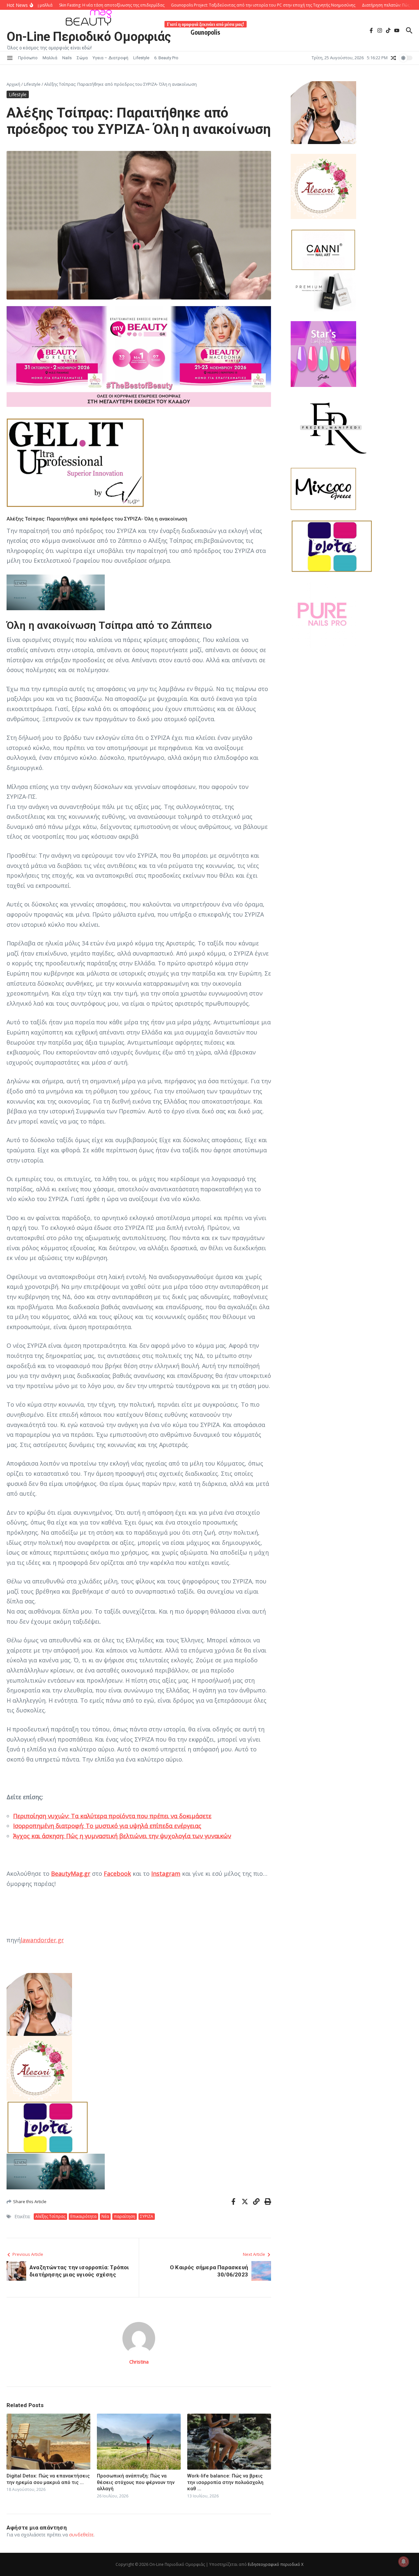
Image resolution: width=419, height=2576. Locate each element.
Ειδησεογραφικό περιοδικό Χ (276, 2564)
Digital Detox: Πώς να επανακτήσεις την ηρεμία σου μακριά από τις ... (48, 2479)
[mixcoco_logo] (352, 489)
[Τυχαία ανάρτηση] (393, 58)
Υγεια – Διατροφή (110, 58)
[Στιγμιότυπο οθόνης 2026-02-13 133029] (139, 592)
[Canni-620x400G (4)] (323, 250)
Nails (67, 58)
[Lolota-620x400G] (139, 2127)
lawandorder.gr (42, 1940)
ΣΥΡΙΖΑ (147, 2216)
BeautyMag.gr (71, 1873)
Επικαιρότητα (83, 2216)
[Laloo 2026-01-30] (139, 2004)
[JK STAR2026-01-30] (352, 354)
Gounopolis (205, 31)
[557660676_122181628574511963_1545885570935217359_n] (352, 615)
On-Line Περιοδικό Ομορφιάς (89, 37)
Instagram (166, 1873)
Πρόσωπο (28, 58)
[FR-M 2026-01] (352, 427)
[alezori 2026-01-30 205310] (139, 2068)
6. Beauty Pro (166, 58)
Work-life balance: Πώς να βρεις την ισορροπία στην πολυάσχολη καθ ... (225, 2482)
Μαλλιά (50, 58)
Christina (139, 2362)
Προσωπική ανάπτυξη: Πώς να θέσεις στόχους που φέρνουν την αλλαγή (136, 2482)
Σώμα (82, 58)
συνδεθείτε (81, 2535)
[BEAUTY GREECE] (139, 405)
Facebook (117, 1873)
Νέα (105, 2216)
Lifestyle (141, 58)
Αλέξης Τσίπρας (50, 2216)
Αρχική (13, 84)
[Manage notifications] (404, 2562)
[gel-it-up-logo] (139, 463)
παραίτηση (125, 2216)
